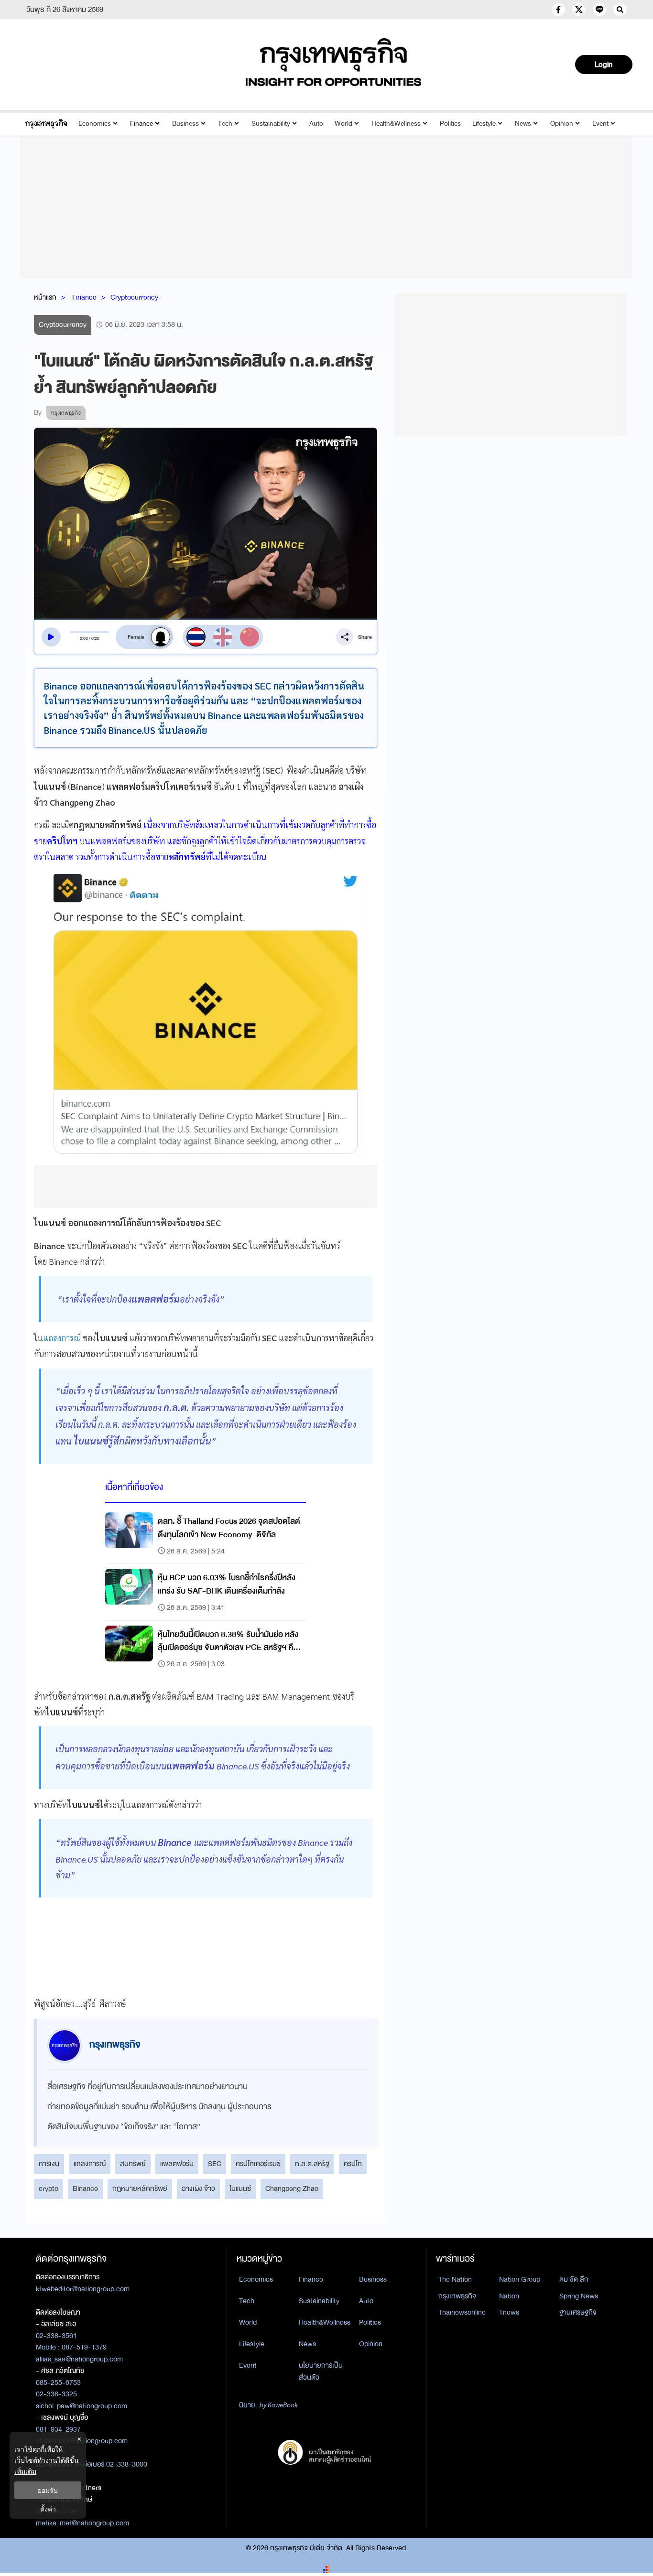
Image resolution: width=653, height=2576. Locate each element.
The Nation (455, 2279)
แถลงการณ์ (62, 1338)
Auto (316, 124)
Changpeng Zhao (292, 2188)
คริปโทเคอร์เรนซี (258, 2164)
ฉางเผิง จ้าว (198, 2188)
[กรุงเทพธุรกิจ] (46, 124)
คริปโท (353, 2164)
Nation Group (520, 2279)
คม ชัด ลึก (574, 2279)
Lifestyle (484, 124)
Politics (450, 124)
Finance (141, 124)
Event (600, 124)
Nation (509, 2296)
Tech (225, 124)
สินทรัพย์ (133, 2164)
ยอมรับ (48, 2490)
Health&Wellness (396, 124)
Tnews (509, 2312)
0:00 (84, 638)
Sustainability (271, 124)
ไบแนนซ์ (240, 2188)
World (343, 124)
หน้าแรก (45, 297)
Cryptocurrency (134, 297)
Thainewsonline (462, 2312)
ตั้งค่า (48, 2509)
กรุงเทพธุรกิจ (457, 2296)
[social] (558, 10)
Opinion (562, 124)
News (523, 124)
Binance (85, 2188)
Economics (95, 124)
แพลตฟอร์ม (177, 2164)
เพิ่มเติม (25, 2471)
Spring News (579, 2296)
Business (185, 124)
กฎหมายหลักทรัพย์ (140, 2188)
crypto (49, 2188)
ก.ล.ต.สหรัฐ (312, 2164)
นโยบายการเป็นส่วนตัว (321, 2371)
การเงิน (49, 2164)
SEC (215, 2164)
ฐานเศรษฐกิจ (578, 2312)
